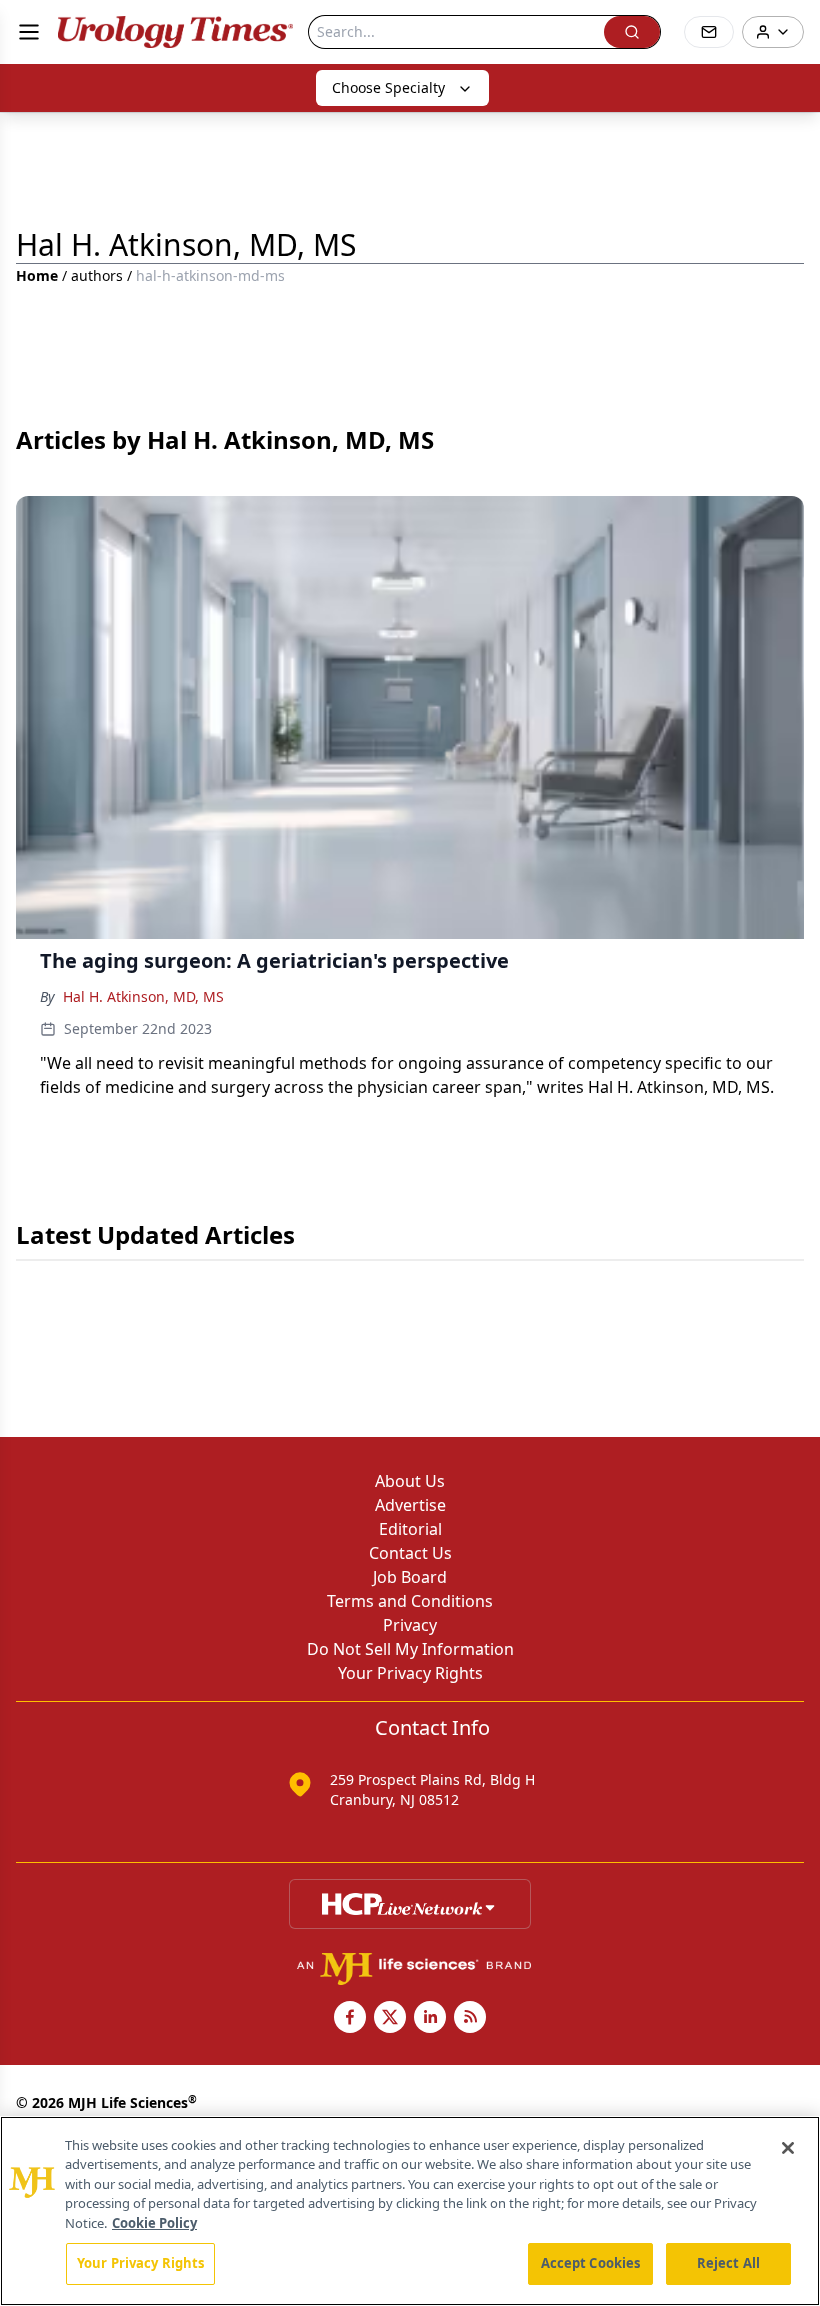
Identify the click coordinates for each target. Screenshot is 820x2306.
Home (37, 275)
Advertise (410, 1505)
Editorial (410, 1529)
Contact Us (410, 1553)
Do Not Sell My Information (410, 1649)
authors (97, 275)
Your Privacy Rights (410, 1673)
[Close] (788, 2148)
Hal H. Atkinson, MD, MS (143, 996)
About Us (410, 1481)
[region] (410, 2211)
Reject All (728, 2263)
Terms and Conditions (410, 1601)
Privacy (410, 1625)
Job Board (410, 1577)
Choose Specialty (388, 87)
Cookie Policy (154, 2223)
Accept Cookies (591, 2263)
